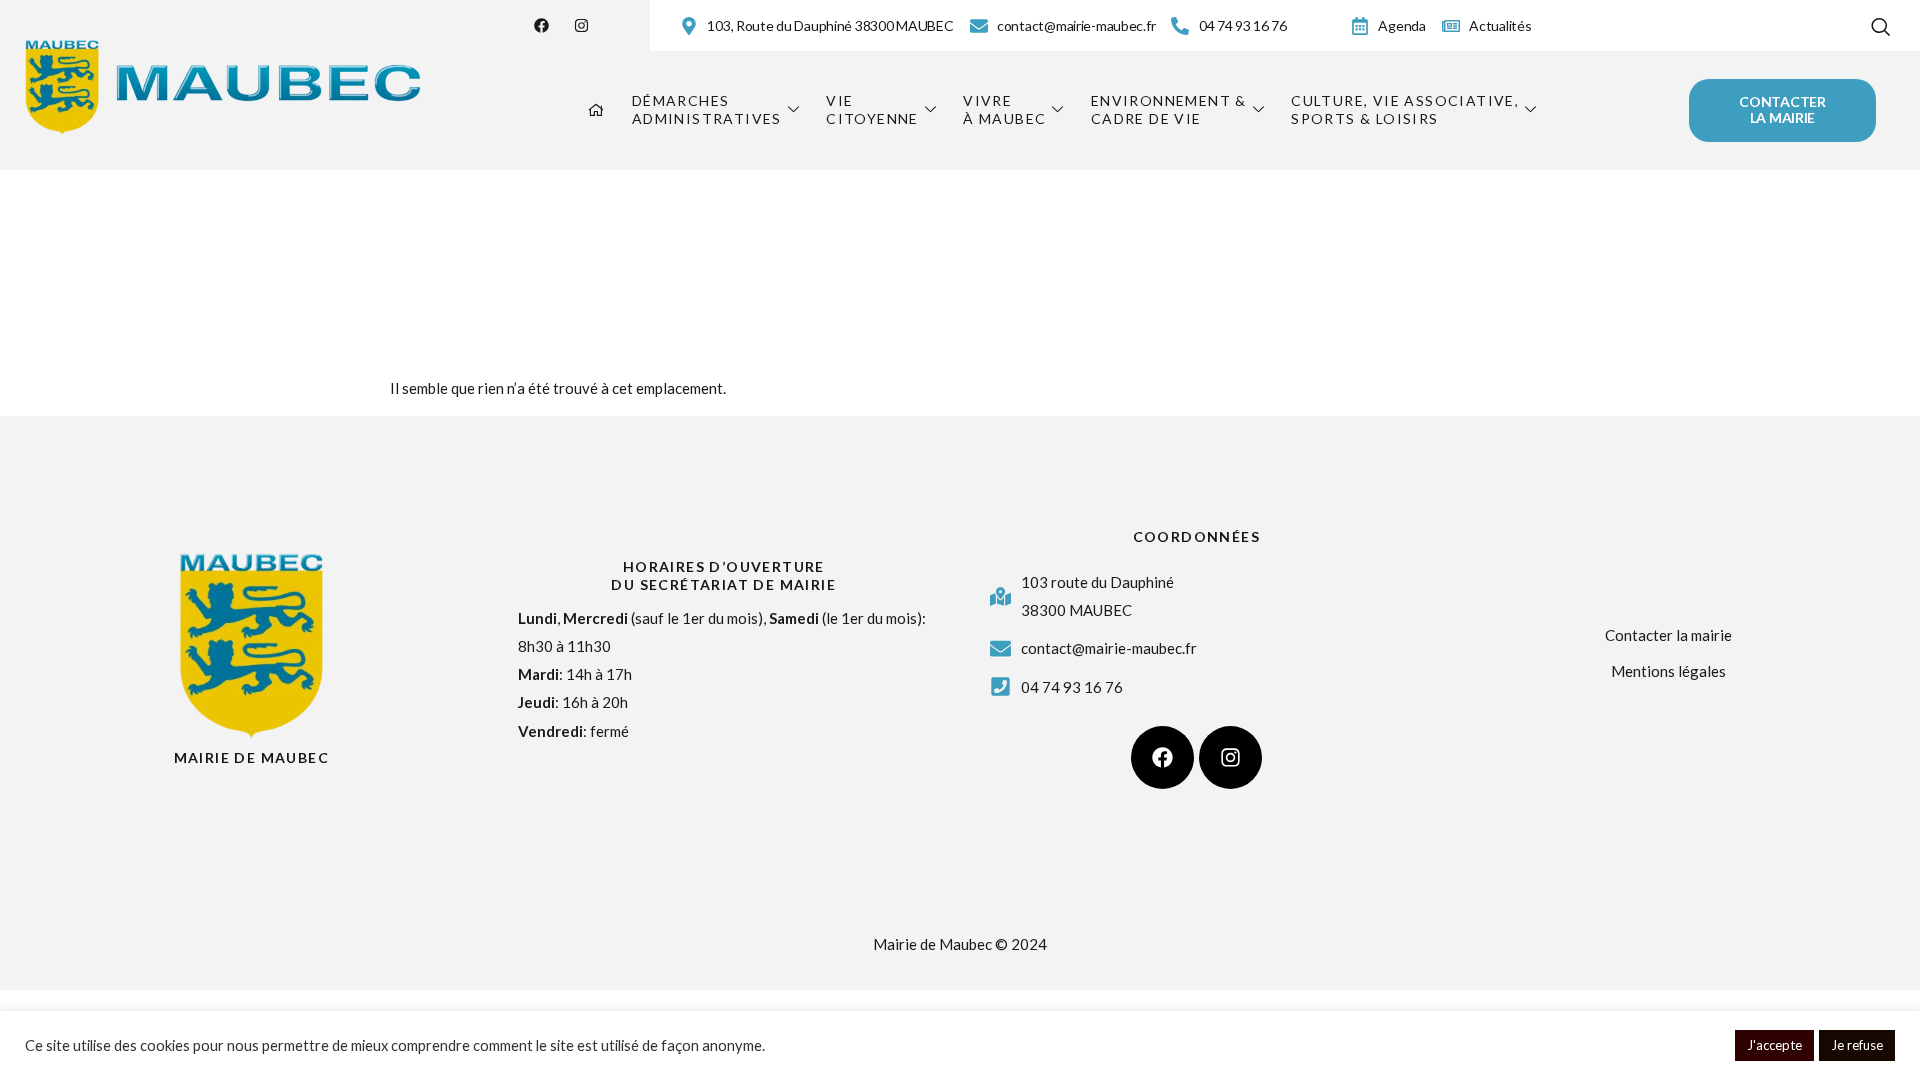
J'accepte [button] (1774, 1045)
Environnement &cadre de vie (1169, 109)
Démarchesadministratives (707, 109)
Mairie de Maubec (251, 757)
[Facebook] (541, 25)
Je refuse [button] (1857, 1045)
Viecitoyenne (872, 109)
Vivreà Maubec (1004, 109)
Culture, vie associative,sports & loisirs (1405, 109)
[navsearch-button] (1881, 22)
